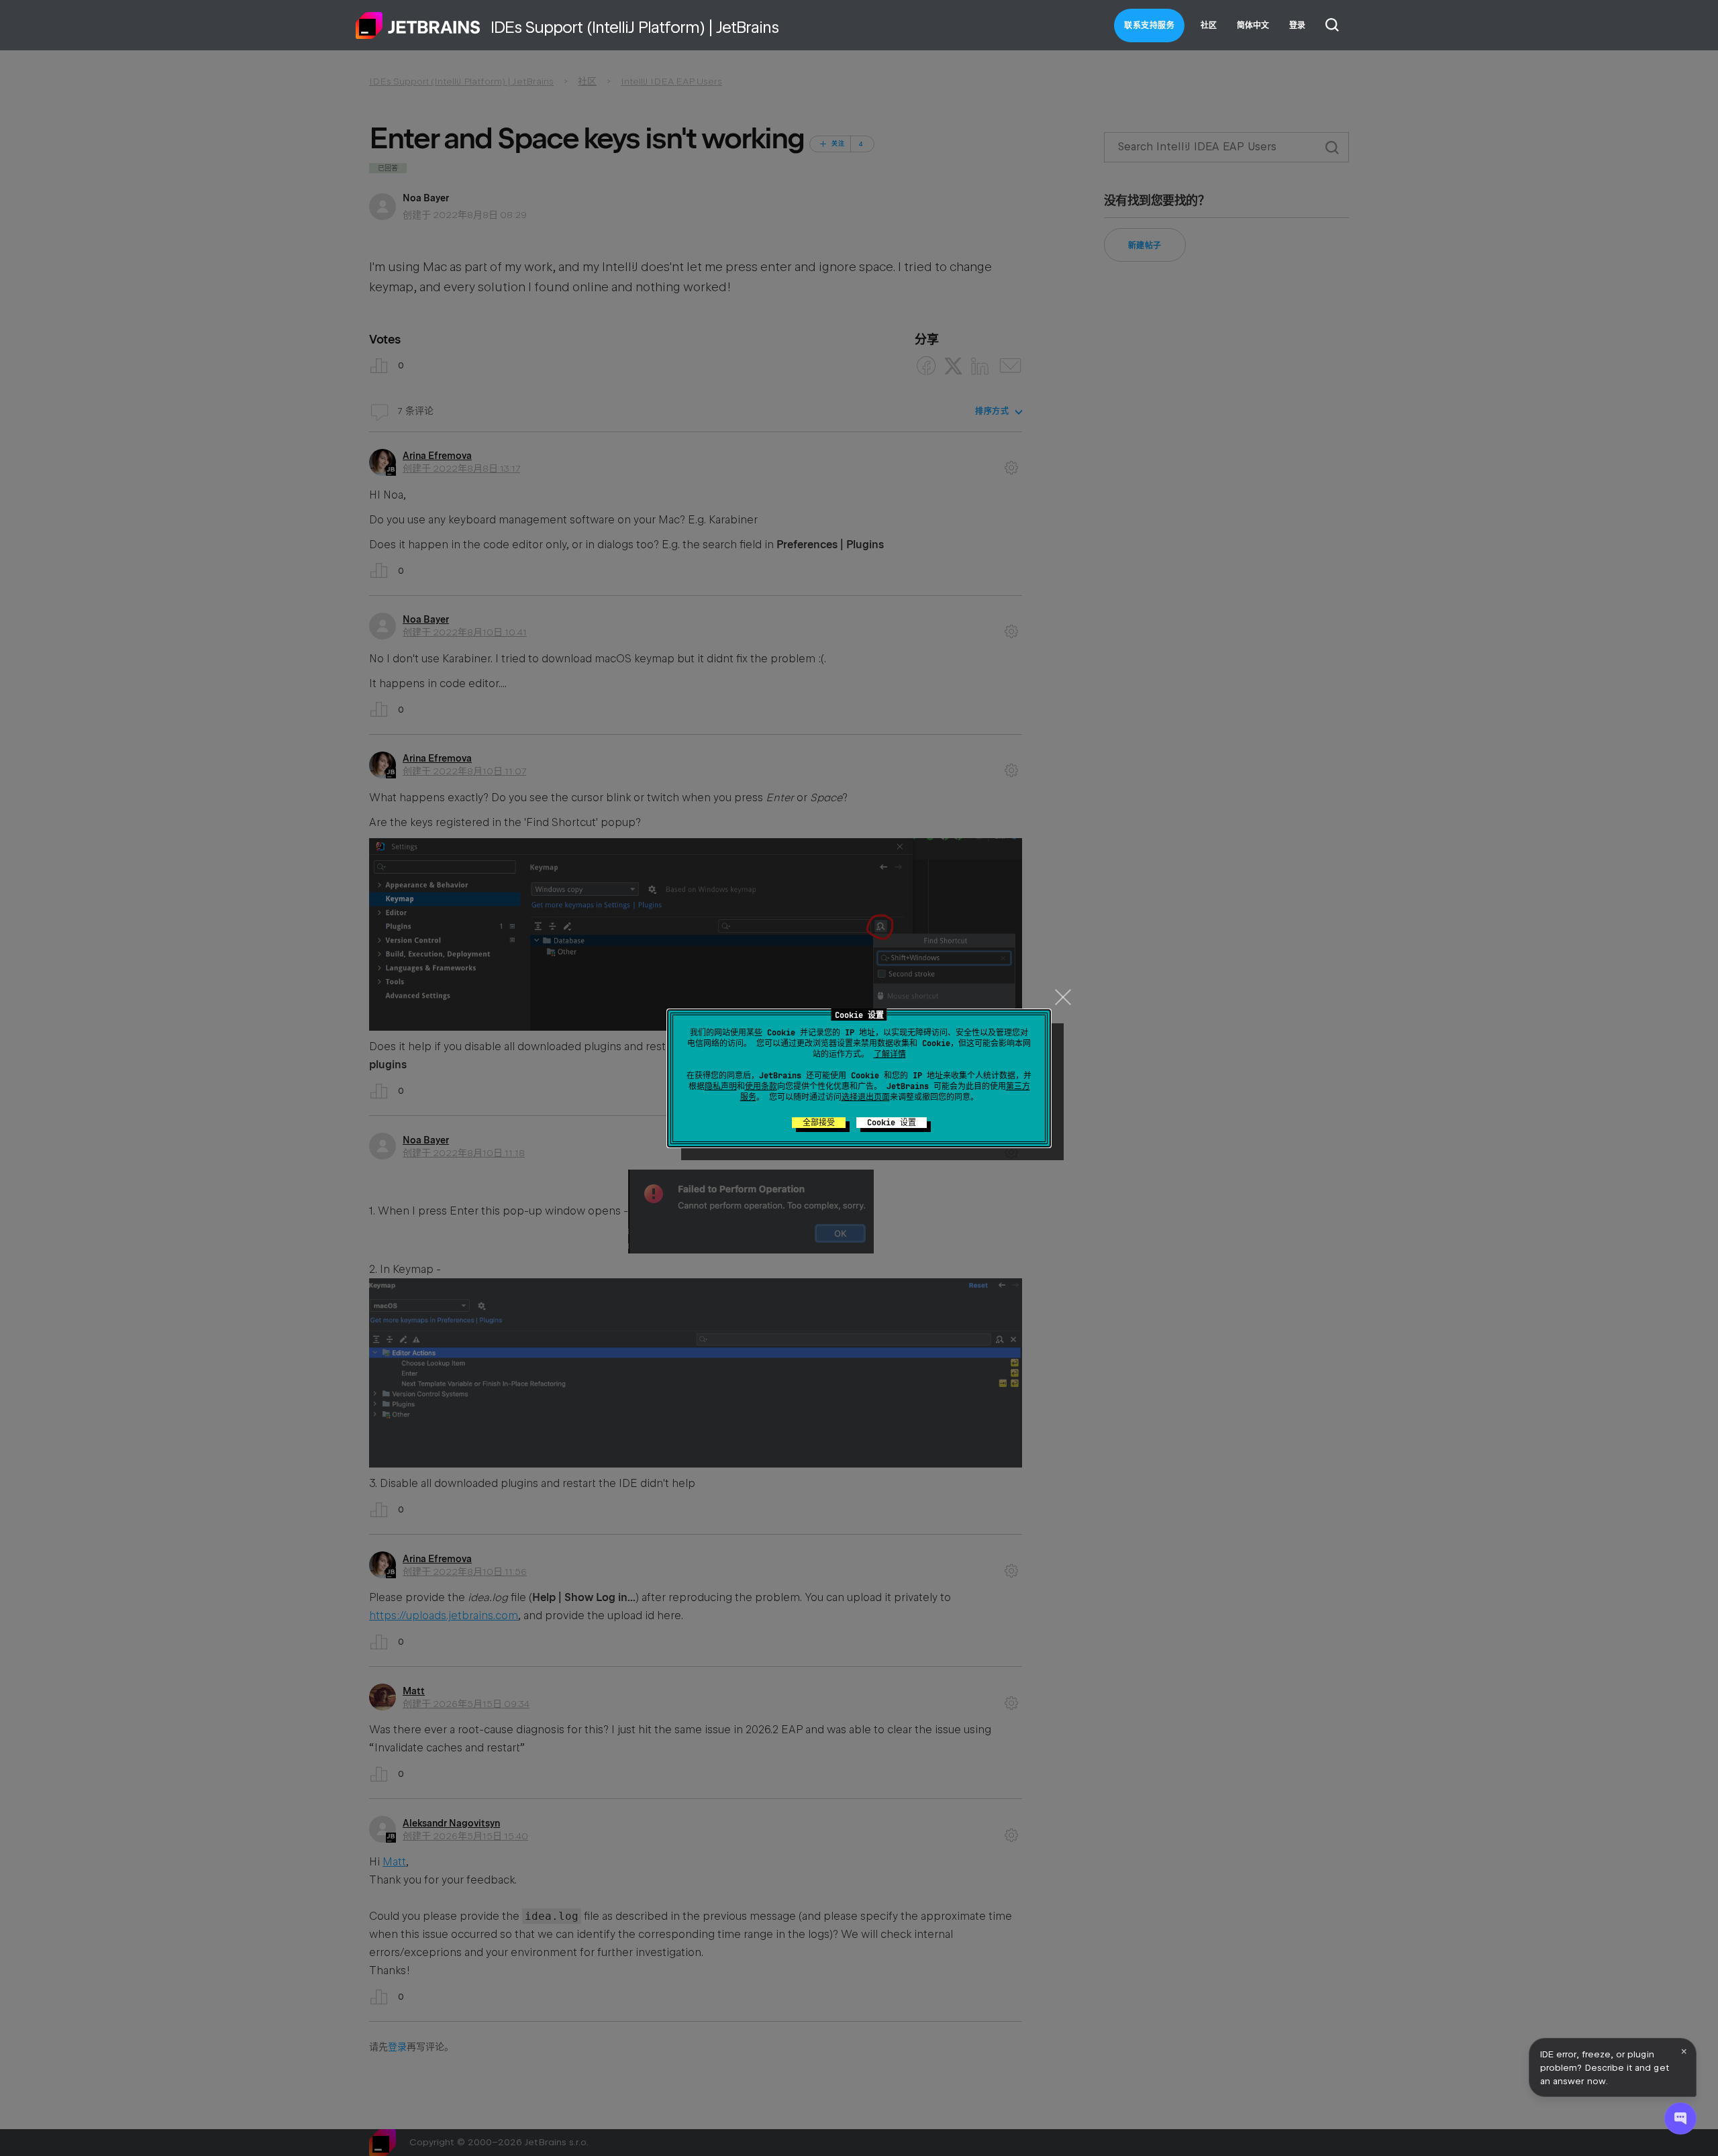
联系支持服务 (1149, 25)
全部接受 (819, 1123)
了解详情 (890, 1054)
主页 (418, 25)
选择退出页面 (866, 1097)
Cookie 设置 (892, 1123)
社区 (1209, 25)
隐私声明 (721, 1086)
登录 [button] (1297, 25)
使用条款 (761, 1086)
